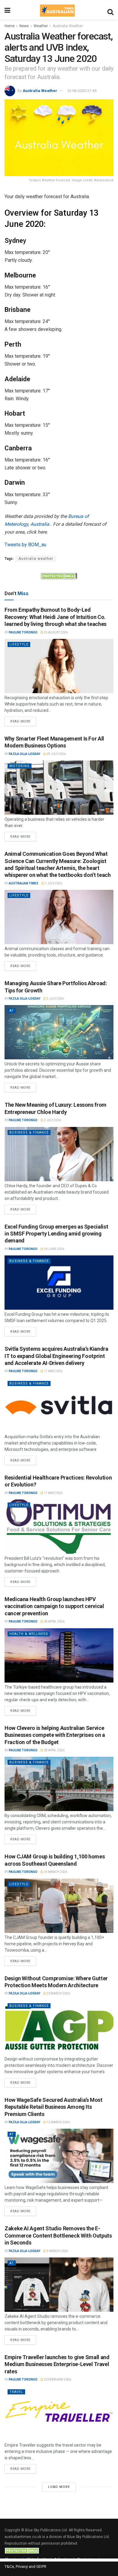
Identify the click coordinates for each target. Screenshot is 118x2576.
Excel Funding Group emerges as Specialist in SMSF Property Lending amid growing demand (56, 1234)
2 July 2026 (55, 999)
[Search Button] (110, 11)
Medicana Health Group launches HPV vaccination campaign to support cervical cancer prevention (54, 1606)
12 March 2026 (58, 2122)
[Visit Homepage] (57, 11)
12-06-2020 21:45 (82, 91)
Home (10, 26)
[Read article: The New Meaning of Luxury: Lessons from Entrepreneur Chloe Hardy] (59, 1154)
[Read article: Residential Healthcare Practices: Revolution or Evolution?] (59, 1527)
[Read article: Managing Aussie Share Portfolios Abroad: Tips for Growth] (59, 1032)
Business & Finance (29, 1133)
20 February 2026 (57, 2379)
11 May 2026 (53, 1371)
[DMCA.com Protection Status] (59, 576)
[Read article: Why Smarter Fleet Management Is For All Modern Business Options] (59, 788)
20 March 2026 (58, 1993)
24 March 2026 (55, 1872)
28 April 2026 (54, 1621)
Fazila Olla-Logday (25, 754)
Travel (16, 2392)
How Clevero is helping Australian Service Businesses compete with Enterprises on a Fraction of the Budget (55, 1735)
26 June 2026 (54, 1249)
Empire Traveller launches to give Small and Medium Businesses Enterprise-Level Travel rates (57, 2364)
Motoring (20, 766)
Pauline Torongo (23, 632)
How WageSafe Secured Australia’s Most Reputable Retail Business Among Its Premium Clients (54, 2107)
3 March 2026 (57, 2251)
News (24, 26)
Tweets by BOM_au (25, 545)
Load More (59, 2487)
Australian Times (24, 883)
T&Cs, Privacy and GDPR (25, 2566)
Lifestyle (19, 644)
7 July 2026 (53, 883)
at (12, 1011)
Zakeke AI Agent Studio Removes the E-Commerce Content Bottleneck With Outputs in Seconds (58, 2235)
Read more (23, 720)
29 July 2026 (56, 754)
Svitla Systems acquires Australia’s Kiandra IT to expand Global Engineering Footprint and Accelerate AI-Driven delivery (56, 1356)
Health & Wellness (29, 1634)
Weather (41, 26)
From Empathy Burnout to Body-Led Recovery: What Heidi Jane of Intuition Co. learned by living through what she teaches (56, 617)
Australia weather (36, 559)
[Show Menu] (7, 11)
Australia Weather (68, 26)
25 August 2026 (56, 632)
